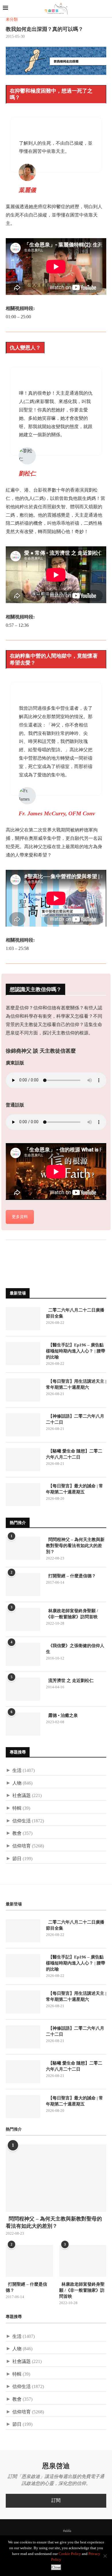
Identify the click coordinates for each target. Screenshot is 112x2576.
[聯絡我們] (77, 2531)
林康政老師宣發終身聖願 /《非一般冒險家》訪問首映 (72, 1614)
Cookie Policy (70, 2554)
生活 (17, 1771)
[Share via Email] (28, 1247)
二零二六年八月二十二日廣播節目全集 (75, 1313)
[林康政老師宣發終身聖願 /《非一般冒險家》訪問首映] (23, 1619)
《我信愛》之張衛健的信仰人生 (75, 1649)
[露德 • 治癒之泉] (23, 1724)
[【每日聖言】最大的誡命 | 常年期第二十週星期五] (23, 1495)
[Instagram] (50, 2531)
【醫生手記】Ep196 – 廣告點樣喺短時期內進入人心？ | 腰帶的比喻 (76, 1351)
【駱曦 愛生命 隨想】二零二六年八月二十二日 (74, 1454)
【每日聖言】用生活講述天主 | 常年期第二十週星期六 (76, 1384)
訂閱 (56, 2501)
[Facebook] (35, 2531)
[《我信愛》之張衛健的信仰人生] (23, 1654)
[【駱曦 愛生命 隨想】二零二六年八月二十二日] (23, 1460)
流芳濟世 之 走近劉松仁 (70, 1681)
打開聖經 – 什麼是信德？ (71, 1576)
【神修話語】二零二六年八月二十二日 (75, 1419)
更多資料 (20, 1217)
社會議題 (22, 1796)
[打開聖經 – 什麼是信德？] (23, 1585)
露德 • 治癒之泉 (62, 1715)
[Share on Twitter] (16, 1247)
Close (56, 2567)
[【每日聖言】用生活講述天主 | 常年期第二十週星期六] (23, 1390)
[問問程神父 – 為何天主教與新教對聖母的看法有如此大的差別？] (23, 1548)
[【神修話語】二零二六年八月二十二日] (23, 1425)
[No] (105, 2556)
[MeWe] (67, 2532)
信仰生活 (22, 1821)
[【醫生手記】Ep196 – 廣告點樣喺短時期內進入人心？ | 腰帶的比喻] (23, 1354)
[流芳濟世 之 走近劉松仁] (23, 1689)
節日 (17, 1859)
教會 (17, 1833)
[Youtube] (57, 2531)
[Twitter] (43, 2531)
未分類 (12, 20)
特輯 (17, 1808)
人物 (17, 1783)
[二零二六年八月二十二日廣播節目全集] (23, 1319)
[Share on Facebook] (10, 1247)
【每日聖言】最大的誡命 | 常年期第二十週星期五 (75, 1489)
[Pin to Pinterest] (22, 1247)
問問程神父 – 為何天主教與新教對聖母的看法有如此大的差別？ (75, 1546)
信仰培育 (22, 1846)
